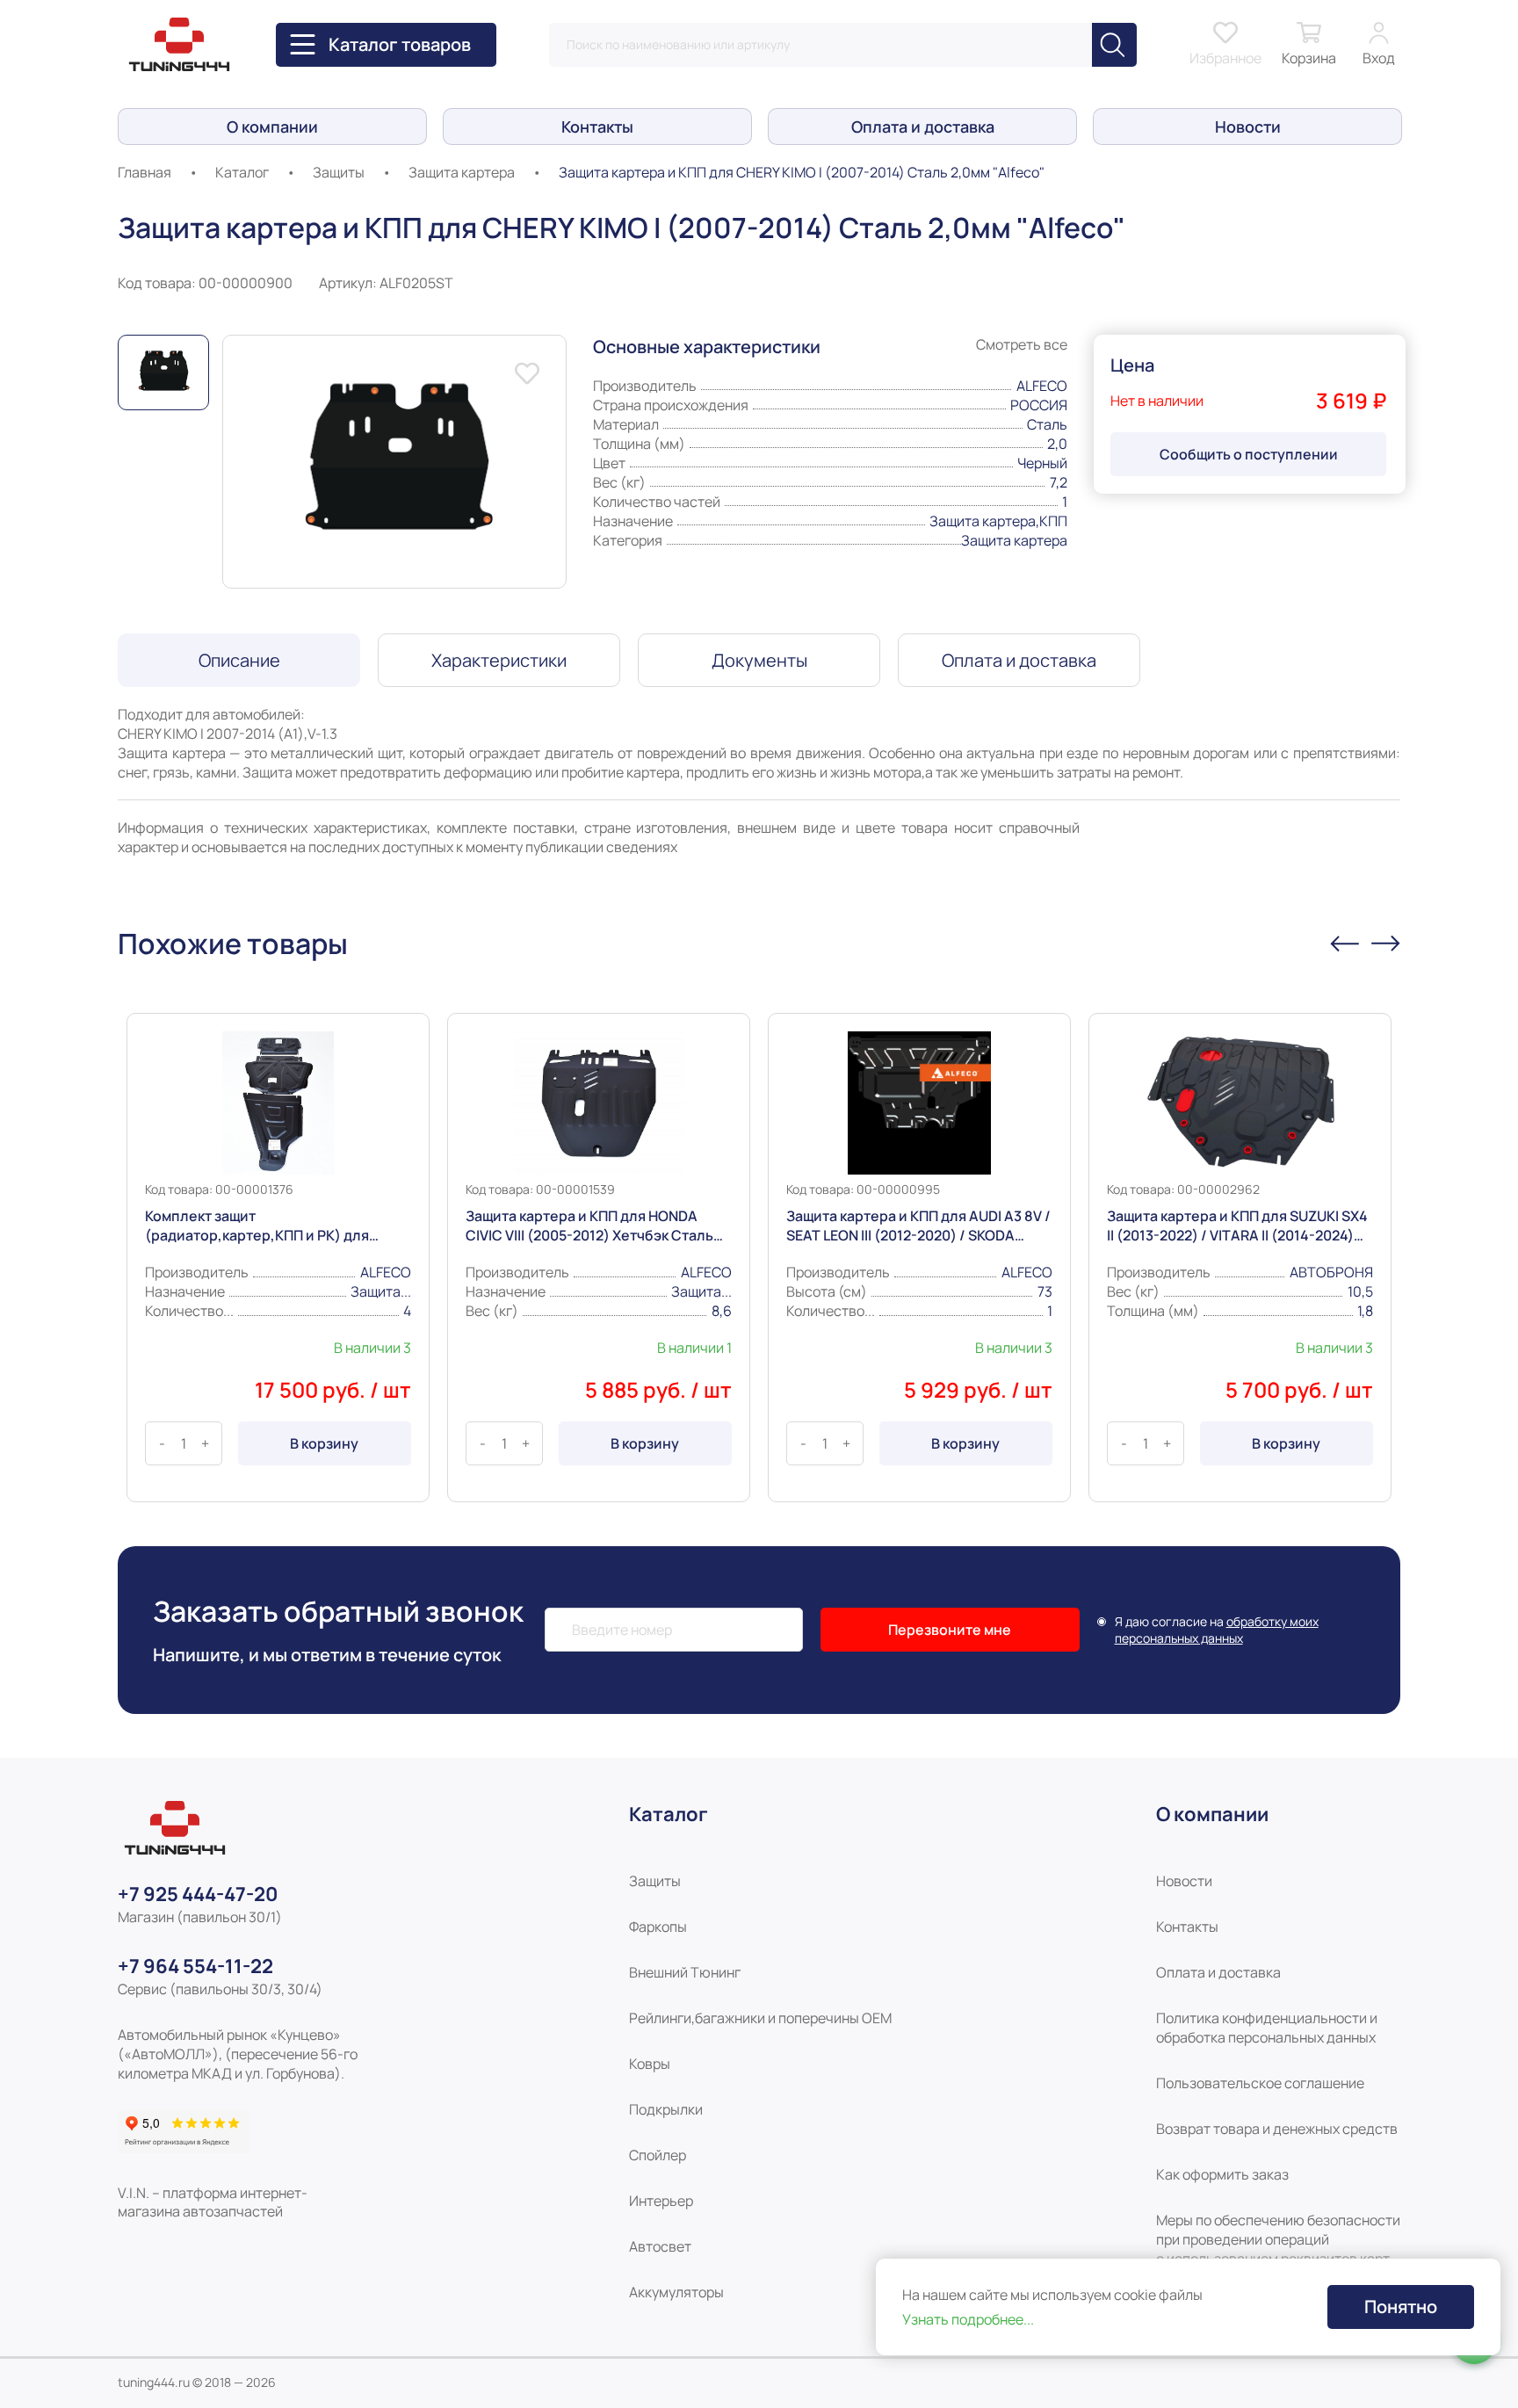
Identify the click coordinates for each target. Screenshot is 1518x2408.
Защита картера (462, 172)
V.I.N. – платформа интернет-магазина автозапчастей (213, 2202)
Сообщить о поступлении (1249, 454)
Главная (145, 172)
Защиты (339, 172)
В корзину (324, 1443)
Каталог (242, 172)
